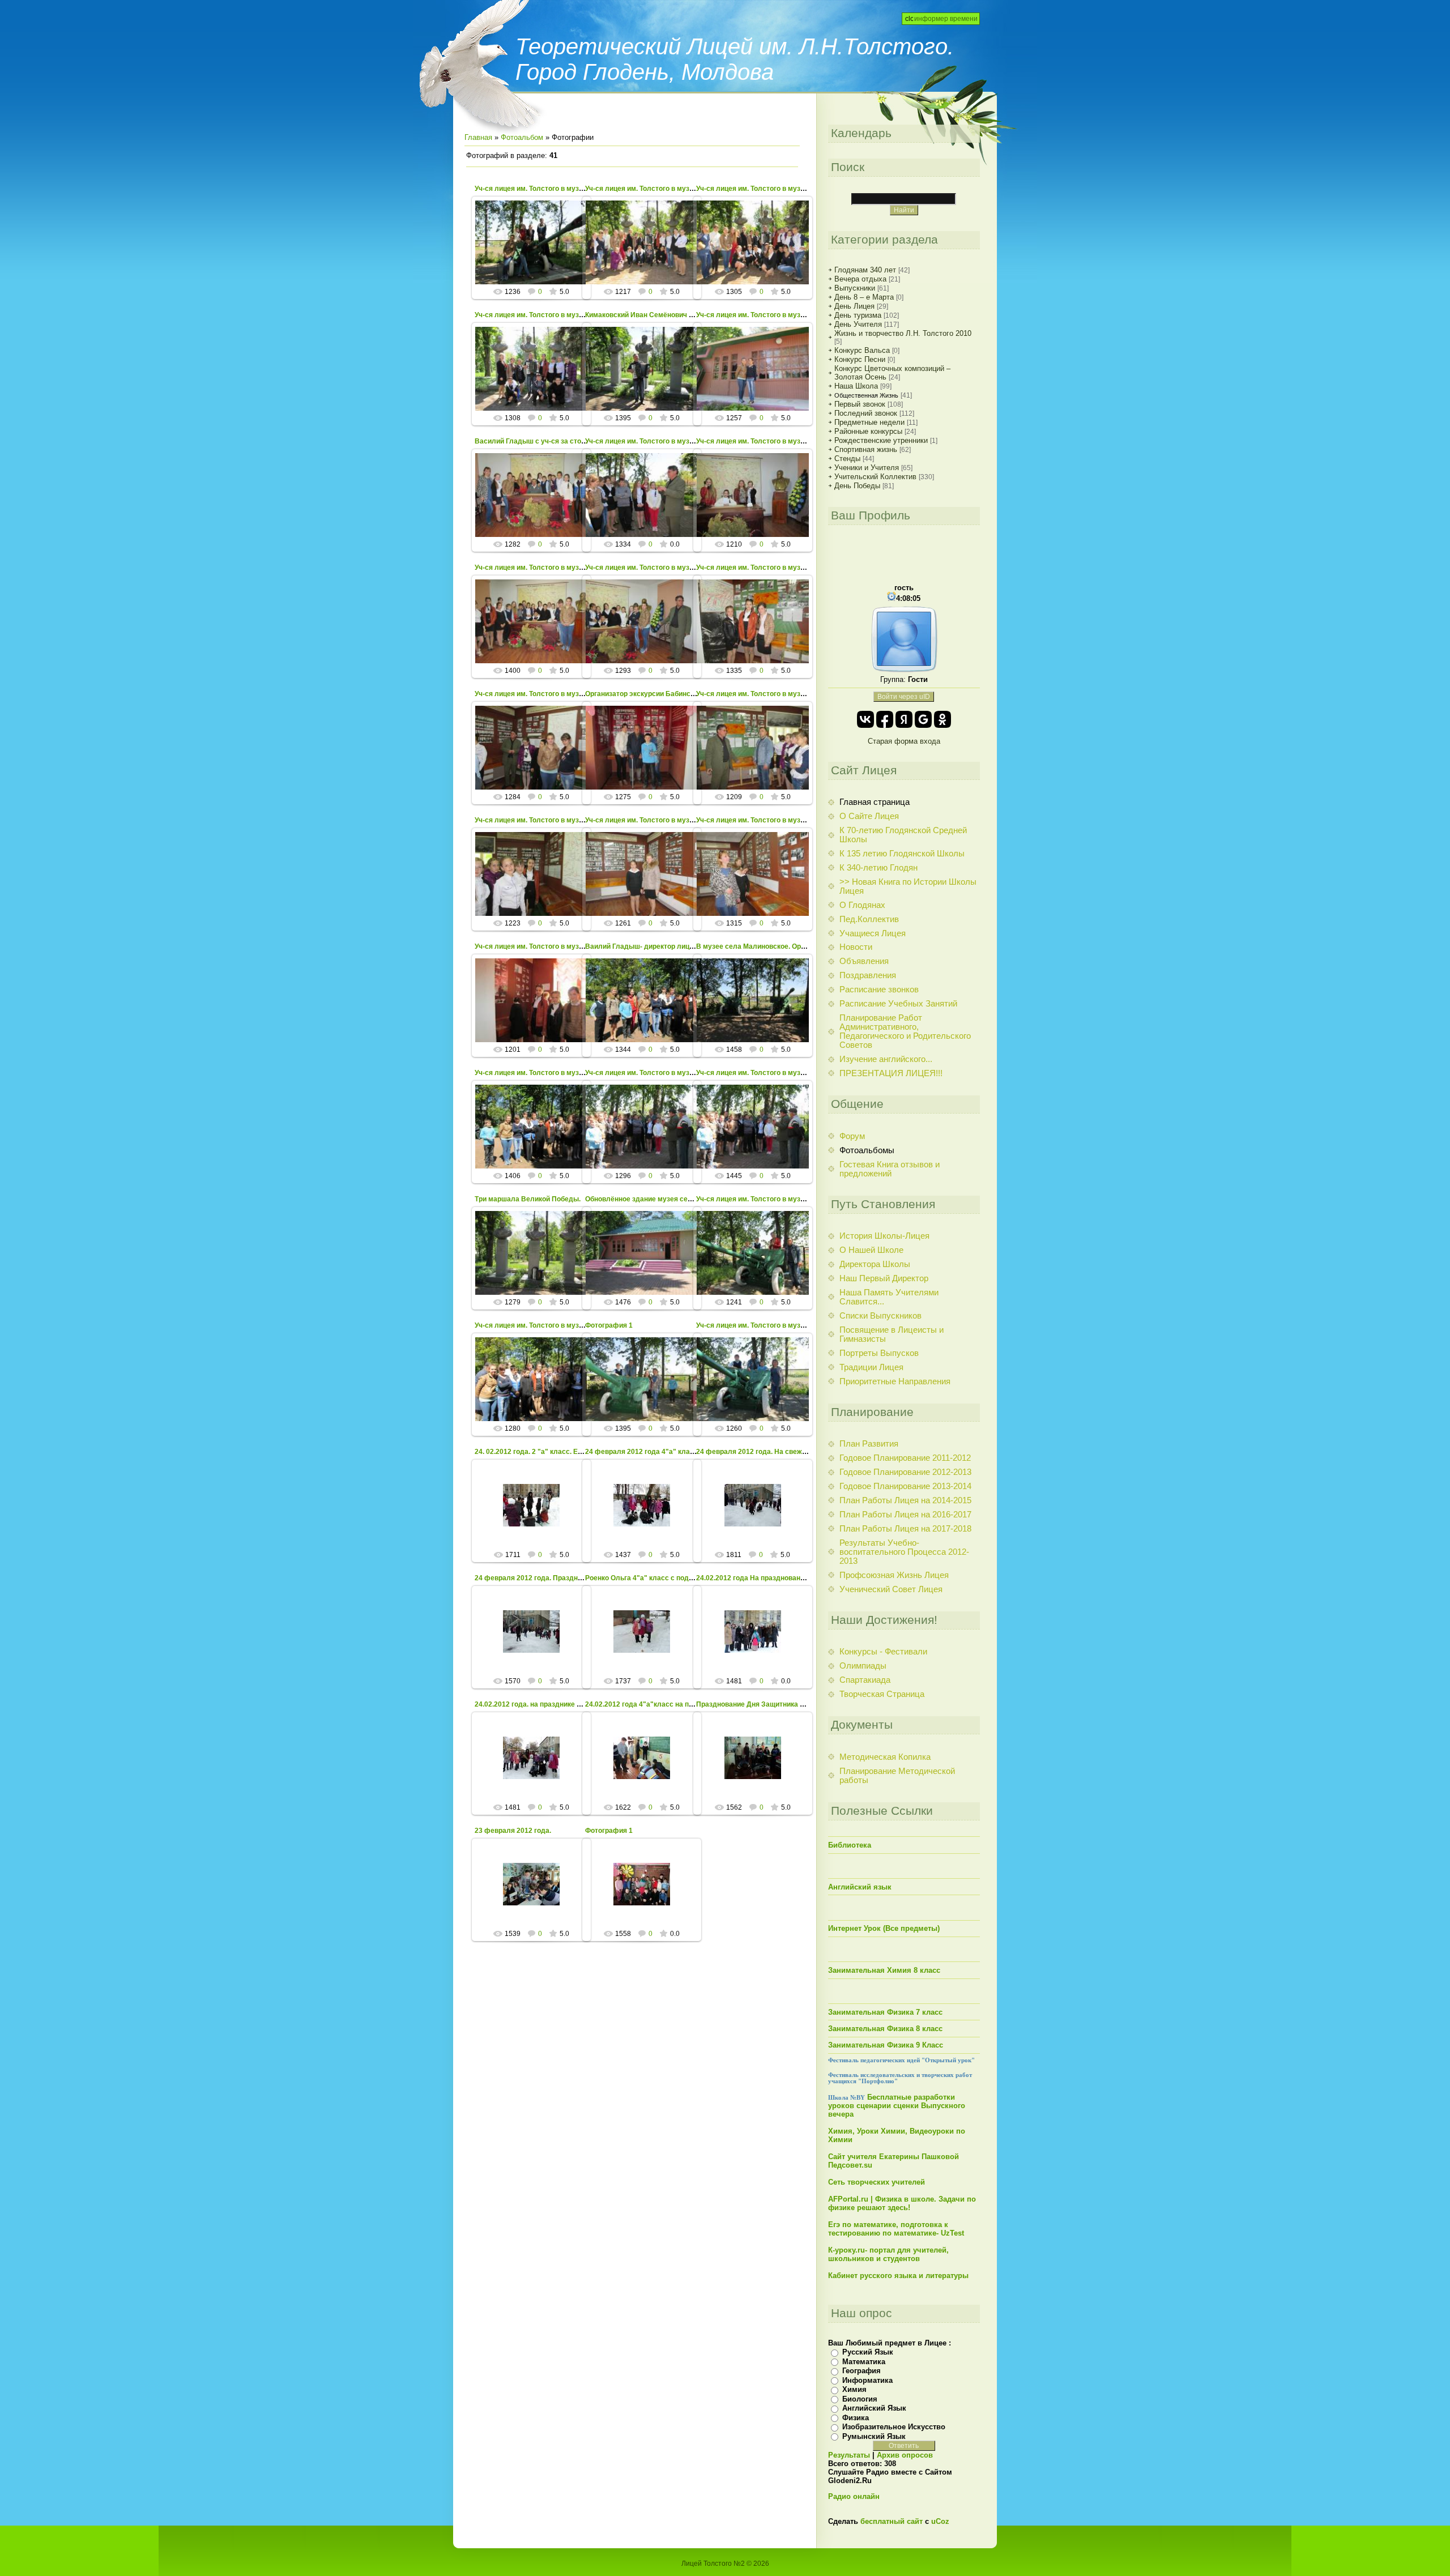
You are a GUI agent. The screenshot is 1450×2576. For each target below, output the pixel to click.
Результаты (849, 2455)
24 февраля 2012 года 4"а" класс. (642, 1452)
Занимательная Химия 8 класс (884, 1970)
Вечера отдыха (860, 279)
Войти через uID (904, 697)
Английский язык (860, 1887)
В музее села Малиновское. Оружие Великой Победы (787, 946)
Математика (864, 2362)
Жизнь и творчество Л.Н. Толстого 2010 (903, 333)
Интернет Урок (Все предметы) (884, 1928)
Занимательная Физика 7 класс (885, 2012)
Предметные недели (869, 422)
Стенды (847, 459)
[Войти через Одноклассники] (942, 719)
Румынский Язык (874, 2436)
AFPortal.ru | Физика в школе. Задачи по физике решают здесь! (902, 2203)
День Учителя (858, 324)
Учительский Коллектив (875, 477)
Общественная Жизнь (866, 395)
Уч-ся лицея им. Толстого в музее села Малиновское (563, 189)
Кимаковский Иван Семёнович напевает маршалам (671, 315)
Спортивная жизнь (866, 449)
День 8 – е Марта (864, 297)
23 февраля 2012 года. (513, 1831)
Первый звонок (860, 404)
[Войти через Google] (923, 719)
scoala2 (537, 255)
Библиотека (850, 1845)
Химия (854, 2389)
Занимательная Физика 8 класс (885, 2029)
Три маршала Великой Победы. (528, 1199)
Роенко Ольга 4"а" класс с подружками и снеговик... (673, 1578)
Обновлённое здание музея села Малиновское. (665, 1199)
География (862, 2371)
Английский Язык (874, 2408)
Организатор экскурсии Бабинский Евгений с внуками (676, 694)
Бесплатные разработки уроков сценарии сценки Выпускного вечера (897, 2106)
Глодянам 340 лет (865, 270)
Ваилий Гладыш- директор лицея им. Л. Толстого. (668, 946)
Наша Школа (856, 386)
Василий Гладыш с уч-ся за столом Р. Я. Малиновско (564, 441)
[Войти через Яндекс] (904, 719)
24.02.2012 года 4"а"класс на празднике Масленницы (675, 1704)
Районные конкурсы (868, 431)
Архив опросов (905, 2455)
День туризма (858, 315)
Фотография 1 (609, 1325)
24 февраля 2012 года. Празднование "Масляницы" (562, 1578)
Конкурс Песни (860, 359)
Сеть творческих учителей (877, 2182)
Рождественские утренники (881, 440)
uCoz (940, 2521)
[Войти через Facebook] (885, 719)
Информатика (867, 2380)
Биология (860, 2399)
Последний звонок (866, 413)
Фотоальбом (522, 137)
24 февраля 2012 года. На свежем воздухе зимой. (780, 1452)
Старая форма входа (904, 741)
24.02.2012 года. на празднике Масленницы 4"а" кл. (561, 1704)
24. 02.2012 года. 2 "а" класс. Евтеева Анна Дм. (554, 1452)
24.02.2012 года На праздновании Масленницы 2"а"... (786, 1578)
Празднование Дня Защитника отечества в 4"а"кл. (781, 1704)
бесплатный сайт (892, 2521)
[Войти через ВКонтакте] (865, 719)
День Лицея (854, 306)
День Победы (857, 486)
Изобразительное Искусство (894, 2427)
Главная (478, 137)
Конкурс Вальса (862, 350)
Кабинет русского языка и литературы (898, 2276)
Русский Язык (868, 2352)
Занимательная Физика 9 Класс (886, 2045)
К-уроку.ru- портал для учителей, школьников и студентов (888, 2254)
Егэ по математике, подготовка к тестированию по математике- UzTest (896, 2229)
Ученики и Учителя (867, 468)
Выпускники (855, 288)
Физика (856, 2418)
